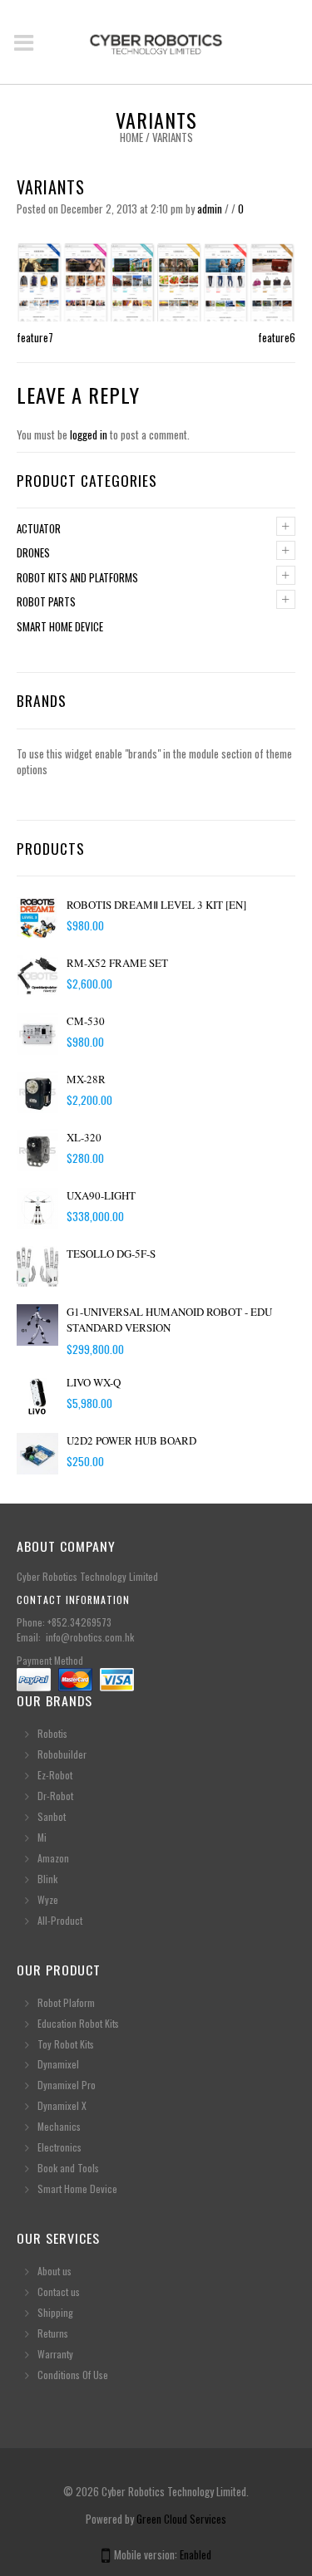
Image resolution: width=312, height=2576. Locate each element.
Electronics (59, 2147)
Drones (33, 552)
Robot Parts (46, 601)
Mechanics (59, 2126)
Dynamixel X (62, 2105)
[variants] (156, 280)
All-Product (60, 1920)
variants (51, 187)
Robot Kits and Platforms (77, 577)
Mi (42, 1837)
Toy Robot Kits (66, 2044)
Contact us (59, 2291)
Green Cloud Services (181, 2519)
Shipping (55, 2312)
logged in (89, 434)
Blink (47, 1879)
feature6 (277, 337)
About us (54, 2271)
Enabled (196, 2554)
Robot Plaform (67, 2002)
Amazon (53, 1858)
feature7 (35, 337)
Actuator (39, 528)
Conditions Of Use (73, 2375)
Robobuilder (62, 1754)
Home (131, 137)
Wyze (48, 1899)
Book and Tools (68, 2168)
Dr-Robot (55, 1796)
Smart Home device (60, 626)
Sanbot (52, 1816)
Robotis (52, 1733)
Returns (53, 2333)
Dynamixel (58, 2064)
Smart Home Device (77, 2188)
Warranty (55, 2354)
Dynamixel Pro (67, 2085)
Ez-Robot (55, 1775)
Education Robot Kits (78, 2023)
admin (210, 209)
